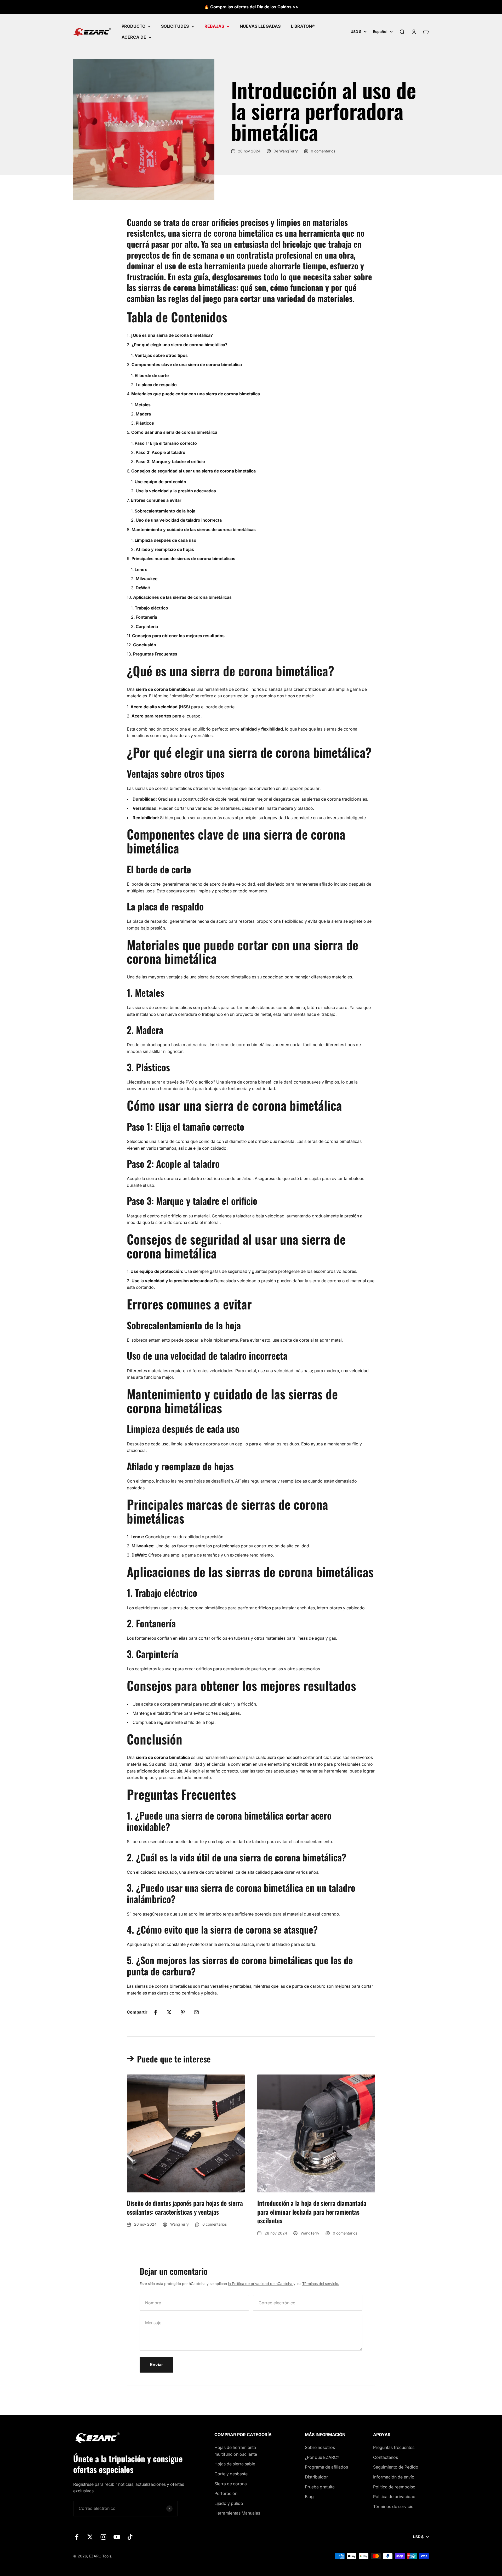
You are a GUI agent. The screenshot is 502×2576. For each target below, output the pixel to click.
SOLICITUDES (175, 26)
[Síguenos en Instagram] (103, 2537)
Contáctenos (386, 2457)
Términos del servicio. (321, 2284)
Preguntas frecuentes (394, 2447)
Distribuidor (316, 2477)
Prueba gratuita (320, 2487)
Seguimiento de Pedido (396, 2467)
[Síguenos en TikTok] (130, 2537)
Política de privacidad (394, 2497)
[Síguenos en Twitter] (90, 2537)
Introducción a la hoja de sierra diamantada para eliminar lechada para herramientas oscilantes (312, 2212)
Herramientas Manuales (237, 2513)
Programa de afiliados (326, 2467)
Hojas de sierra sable (235, 2464)
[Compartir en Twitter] (169, 2012)
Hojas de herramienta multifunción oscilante (236, 2451)
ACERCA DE (134, 37)
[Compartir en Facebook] (156, 2012)
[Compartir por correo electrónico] (196, 2012)
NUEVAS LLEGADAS (260, 26)
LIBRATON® (303, 26)
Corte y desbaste (231, 2474)
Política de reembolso (394, 2487)
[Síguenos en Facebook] (77, 2537)
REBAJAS (214, 26)
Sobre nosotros (320, 2447)
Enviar (156, 2364)
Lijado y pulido (229, 2503)
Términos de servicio (393, 2506)
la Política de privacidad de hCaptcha (261, 2284)
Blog (309, 2497)
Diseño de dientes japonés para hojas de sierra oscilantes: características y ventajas (185, 2207)
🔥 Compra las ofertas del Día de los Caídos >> (251, 7)
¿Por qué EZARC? (322, 2457)
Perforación (226, 2493)
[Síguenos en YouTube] (117, 2537)
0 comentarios (323, 151)
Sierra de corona (231, 2484)
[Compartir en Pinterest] (183, 2012)
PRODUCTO (133, 26)
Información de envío (394, 2477)
